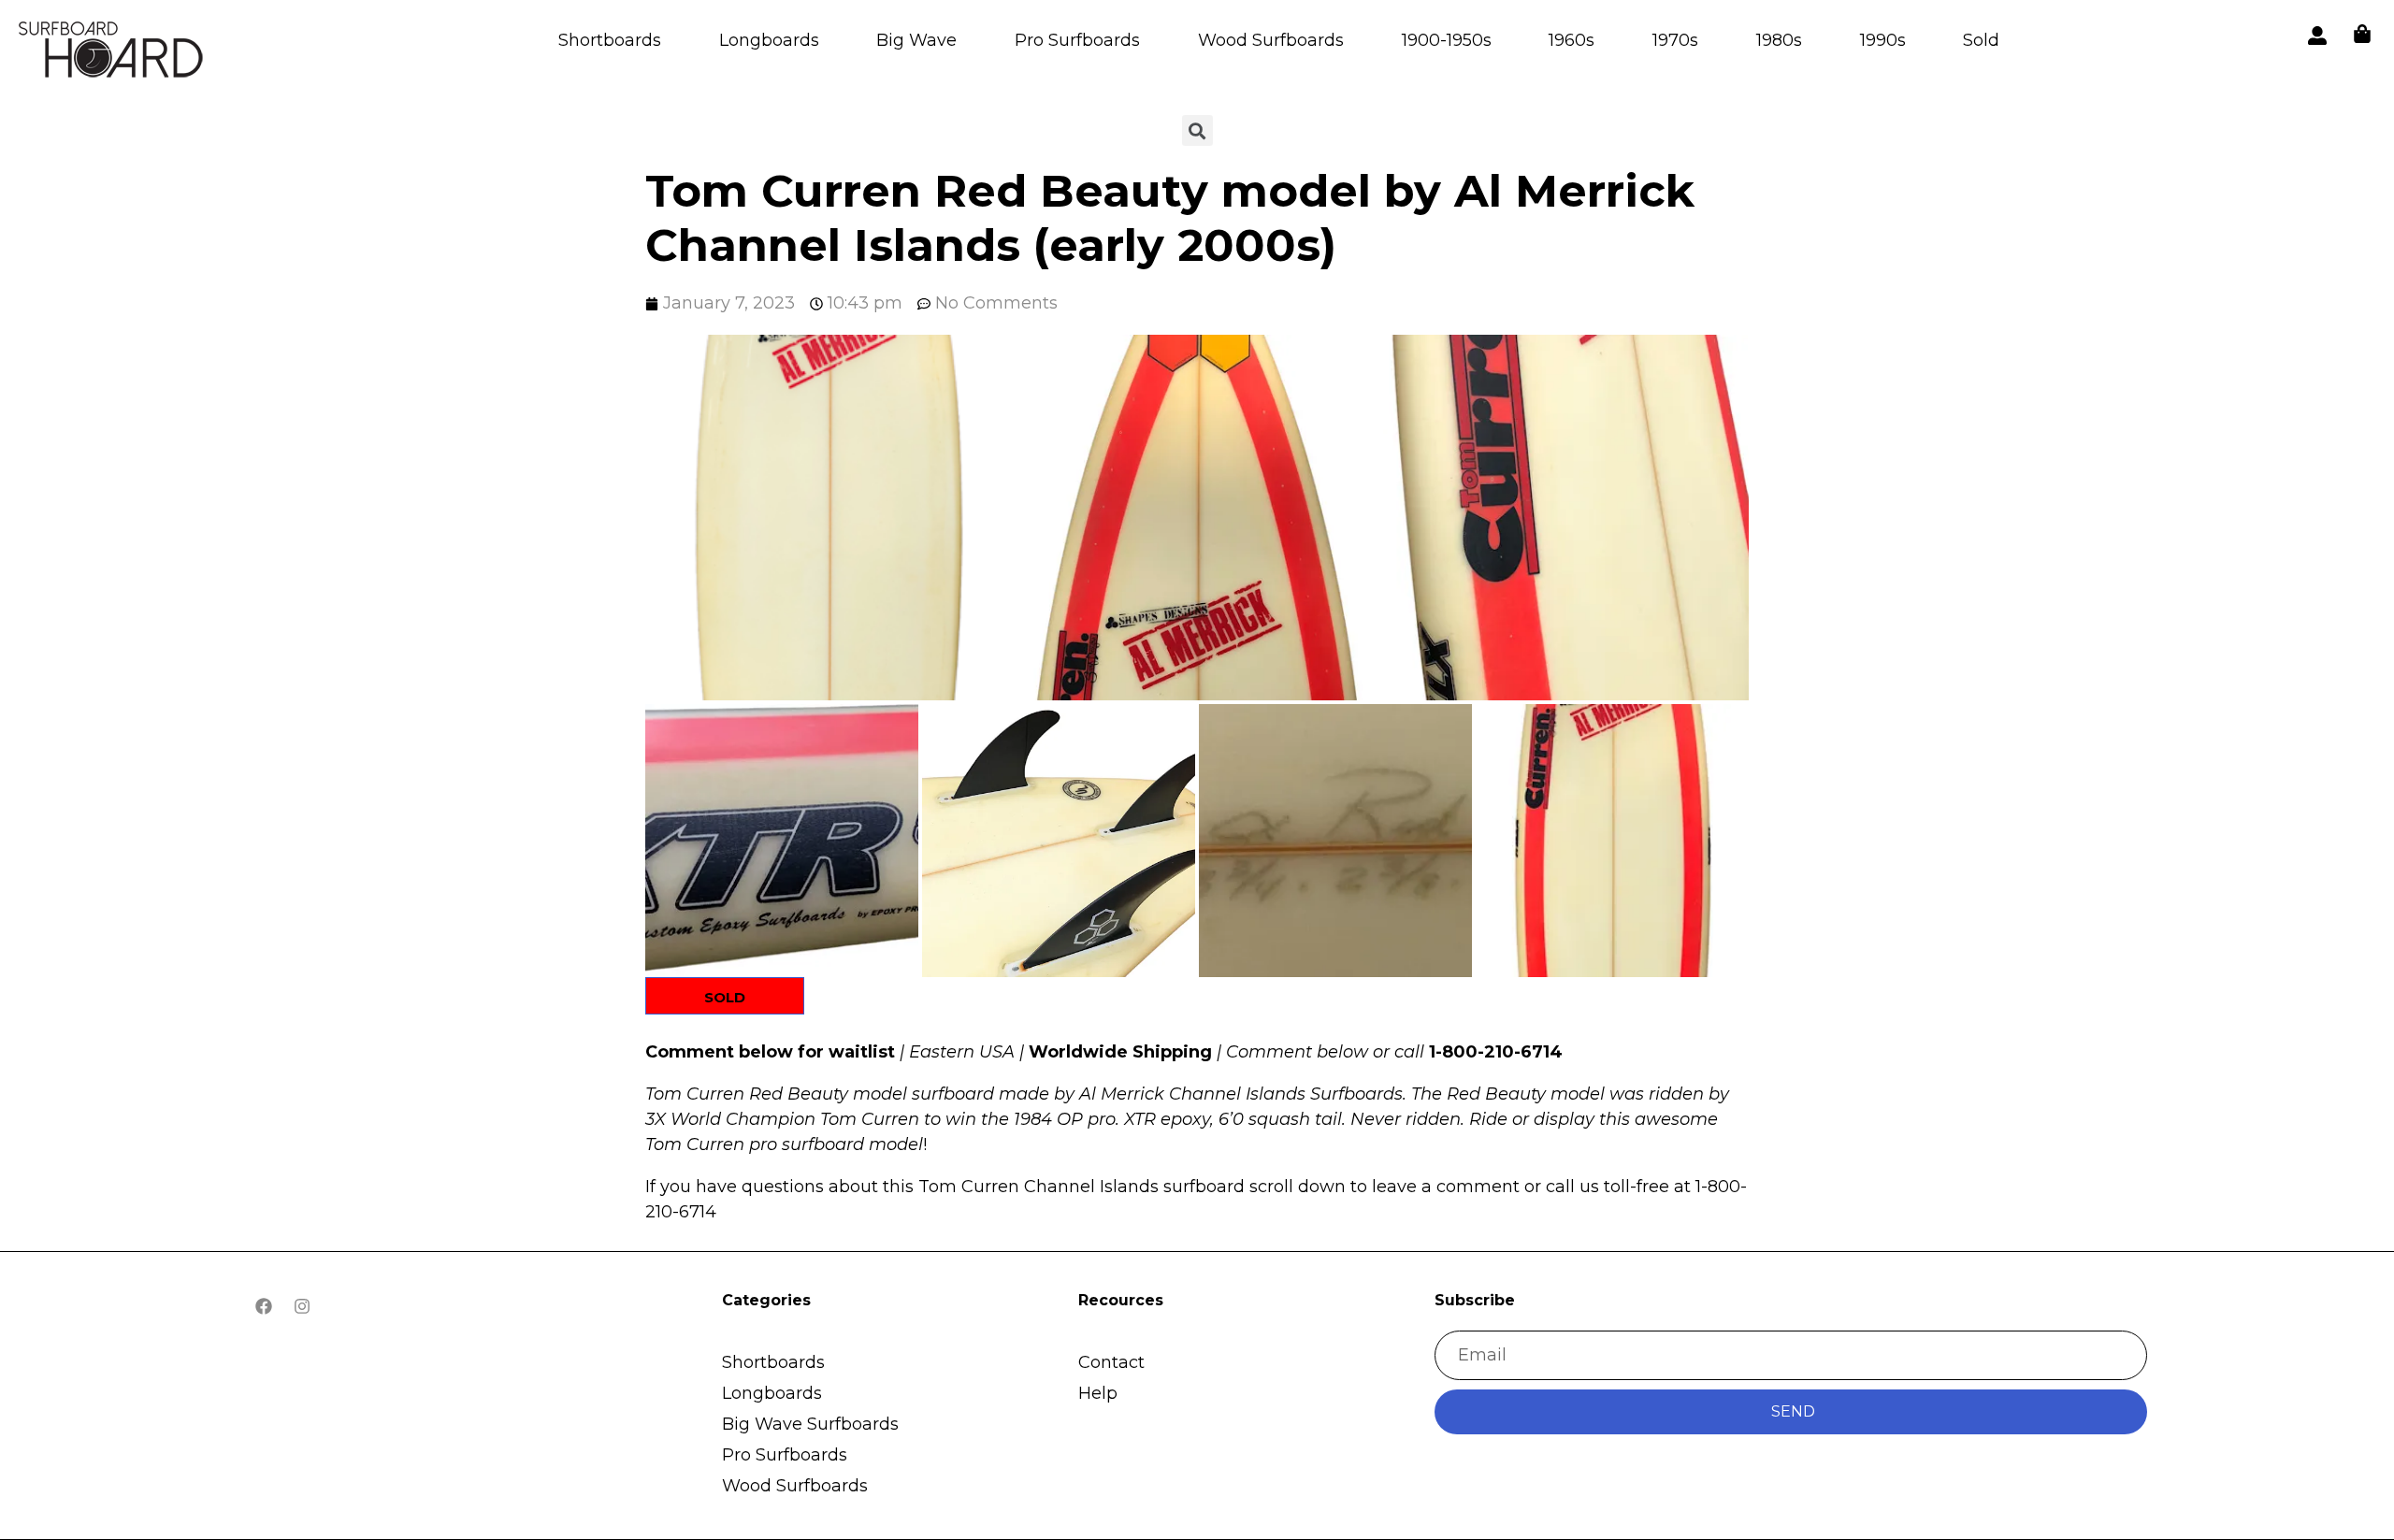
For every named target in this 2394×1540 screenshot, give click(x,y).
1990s (1883, 40)
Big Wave (916, 40)
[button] (828, 518)
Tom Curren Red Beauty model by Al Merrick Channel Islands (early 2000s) (1170, 218)
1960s (1572, 40)
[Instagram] (302, 1306)
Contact (1111, 1362)
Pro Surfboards (1077, 40)
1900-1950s (1447, 40)
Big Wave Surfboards (810, 1424)
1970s (1675, 40)
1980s (1779, 40)
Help (1098, 1393)
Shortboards (610, 40)
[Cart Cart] (2362, 34)
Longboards (769, 40)
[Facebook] (264, 1306)
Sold (1981, 40)
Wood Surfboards (1271, 40)
